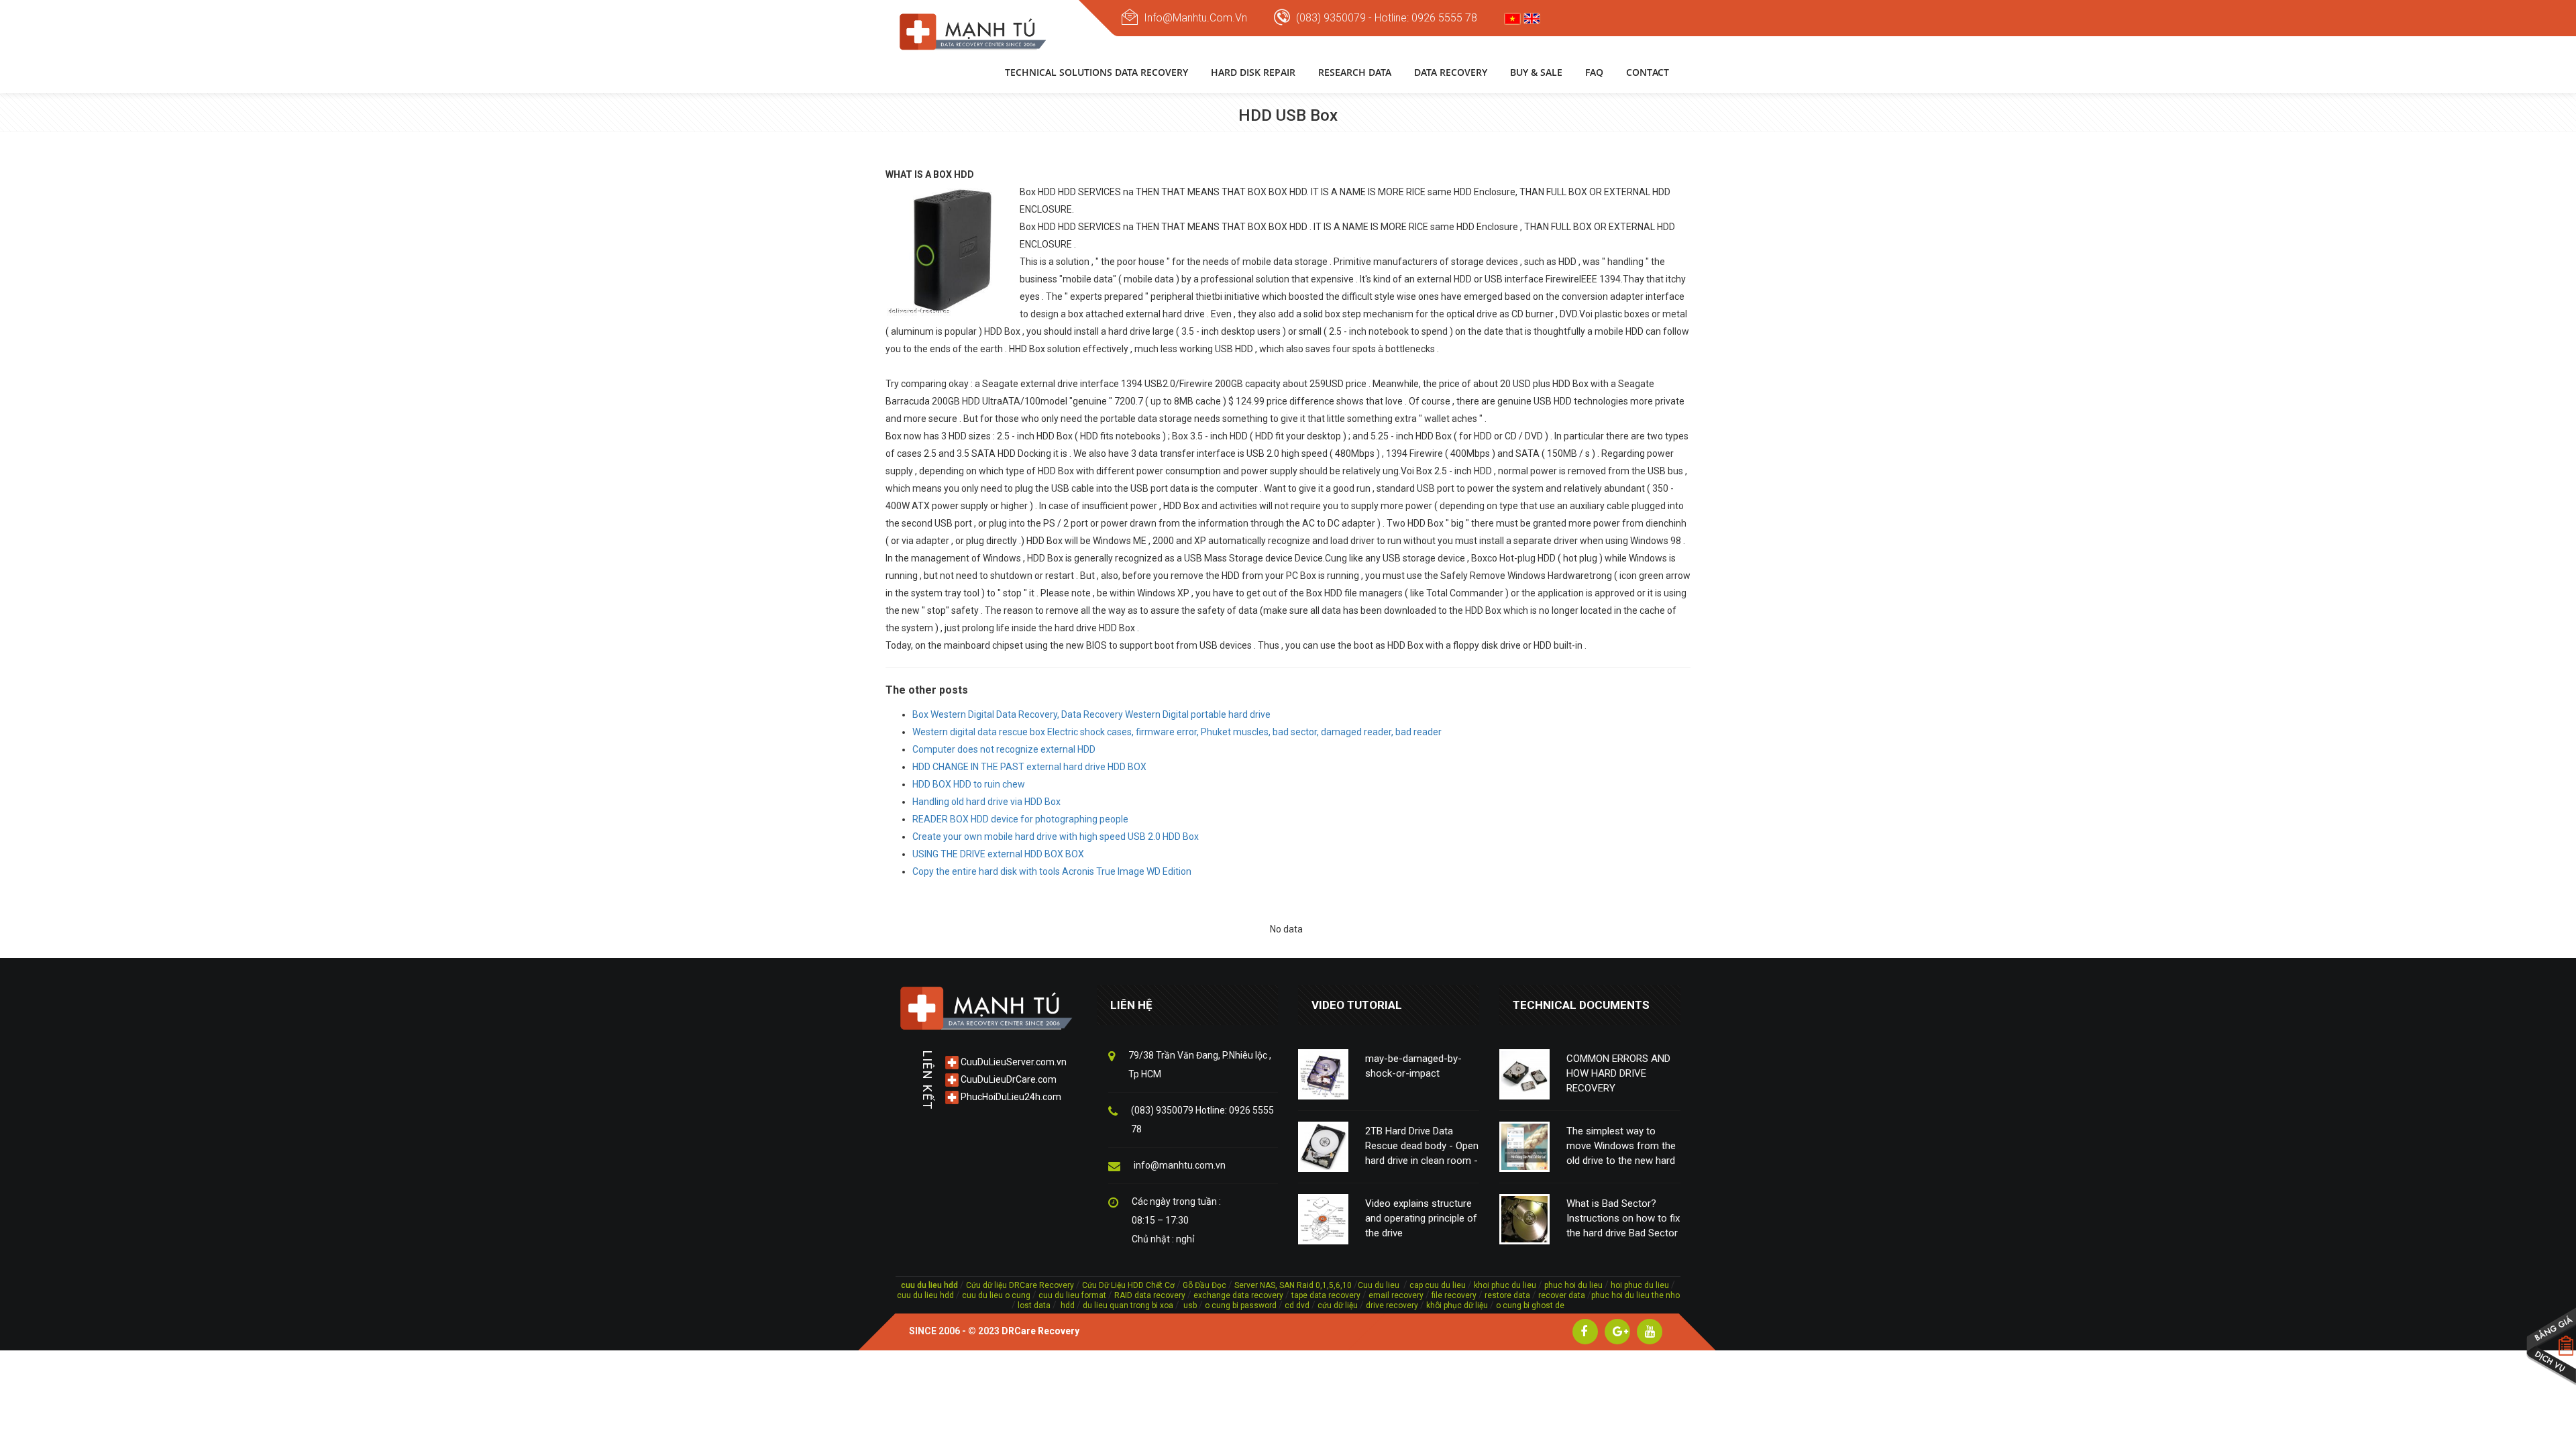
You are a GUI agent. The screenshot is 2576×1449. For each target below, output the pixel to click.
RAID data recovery (1150, 1295)
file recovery (1455, 1295)
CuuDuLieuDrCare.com (1008, 1079)
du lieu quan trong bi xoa (1128, 1305)
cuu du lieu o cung (997, 1295)
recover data (1563, 1295)
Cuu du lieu (1379, 1285)
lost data (1035, 1305)
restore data (1506, 1295)
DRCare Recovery (1040, 1331)
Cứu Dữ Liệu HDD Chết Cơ (1128, 1285)
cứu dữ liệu (1338, 1305)
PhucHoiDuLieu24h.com (1010, 1097)
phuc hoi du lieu (1573, 1285)
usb (1189, 1305)
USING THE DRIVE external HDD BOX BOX (998, 854)
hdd (1068, 1305)
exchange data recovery (1238, 1295)
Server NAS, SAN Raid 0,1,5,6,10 (1293, 1285)
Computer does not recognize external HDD (1004, 749)
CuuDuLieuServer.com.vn (1013, 1062)
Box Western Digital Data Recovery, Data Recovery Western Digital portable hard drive (1091, 714)
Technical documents (1581, 1005)
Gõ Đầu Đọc (1204, 1285)
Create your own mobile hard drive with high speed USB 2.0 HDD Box (1056, 837)
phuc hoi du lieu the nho (1635, 1295)
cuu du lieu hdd (925, 1295)
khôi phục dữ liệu (1457, 1305)
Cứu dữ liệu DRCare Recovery (1020, 1285)
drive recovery (1392, 1305)
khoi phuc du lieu (1505, 1285)
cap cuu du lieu (1438, 1285)
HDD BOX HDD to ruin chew (969, 784)
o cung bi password (1241, 1305)
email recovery (1396, 1295)
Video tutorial (1357, 1005)
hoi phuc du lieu (1640, 1285)
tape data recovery (1326, 1295)
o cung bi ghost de (1530, 1305)
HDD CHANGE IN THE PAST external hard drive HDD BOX (1029, 767)
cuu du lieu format (1073, 1295)
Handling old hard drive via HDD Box (986, 802)
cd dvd (1297, 1305)
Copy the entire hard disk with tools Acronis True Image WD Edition (1052, 871)
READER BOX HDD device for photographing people (1020, 819)
